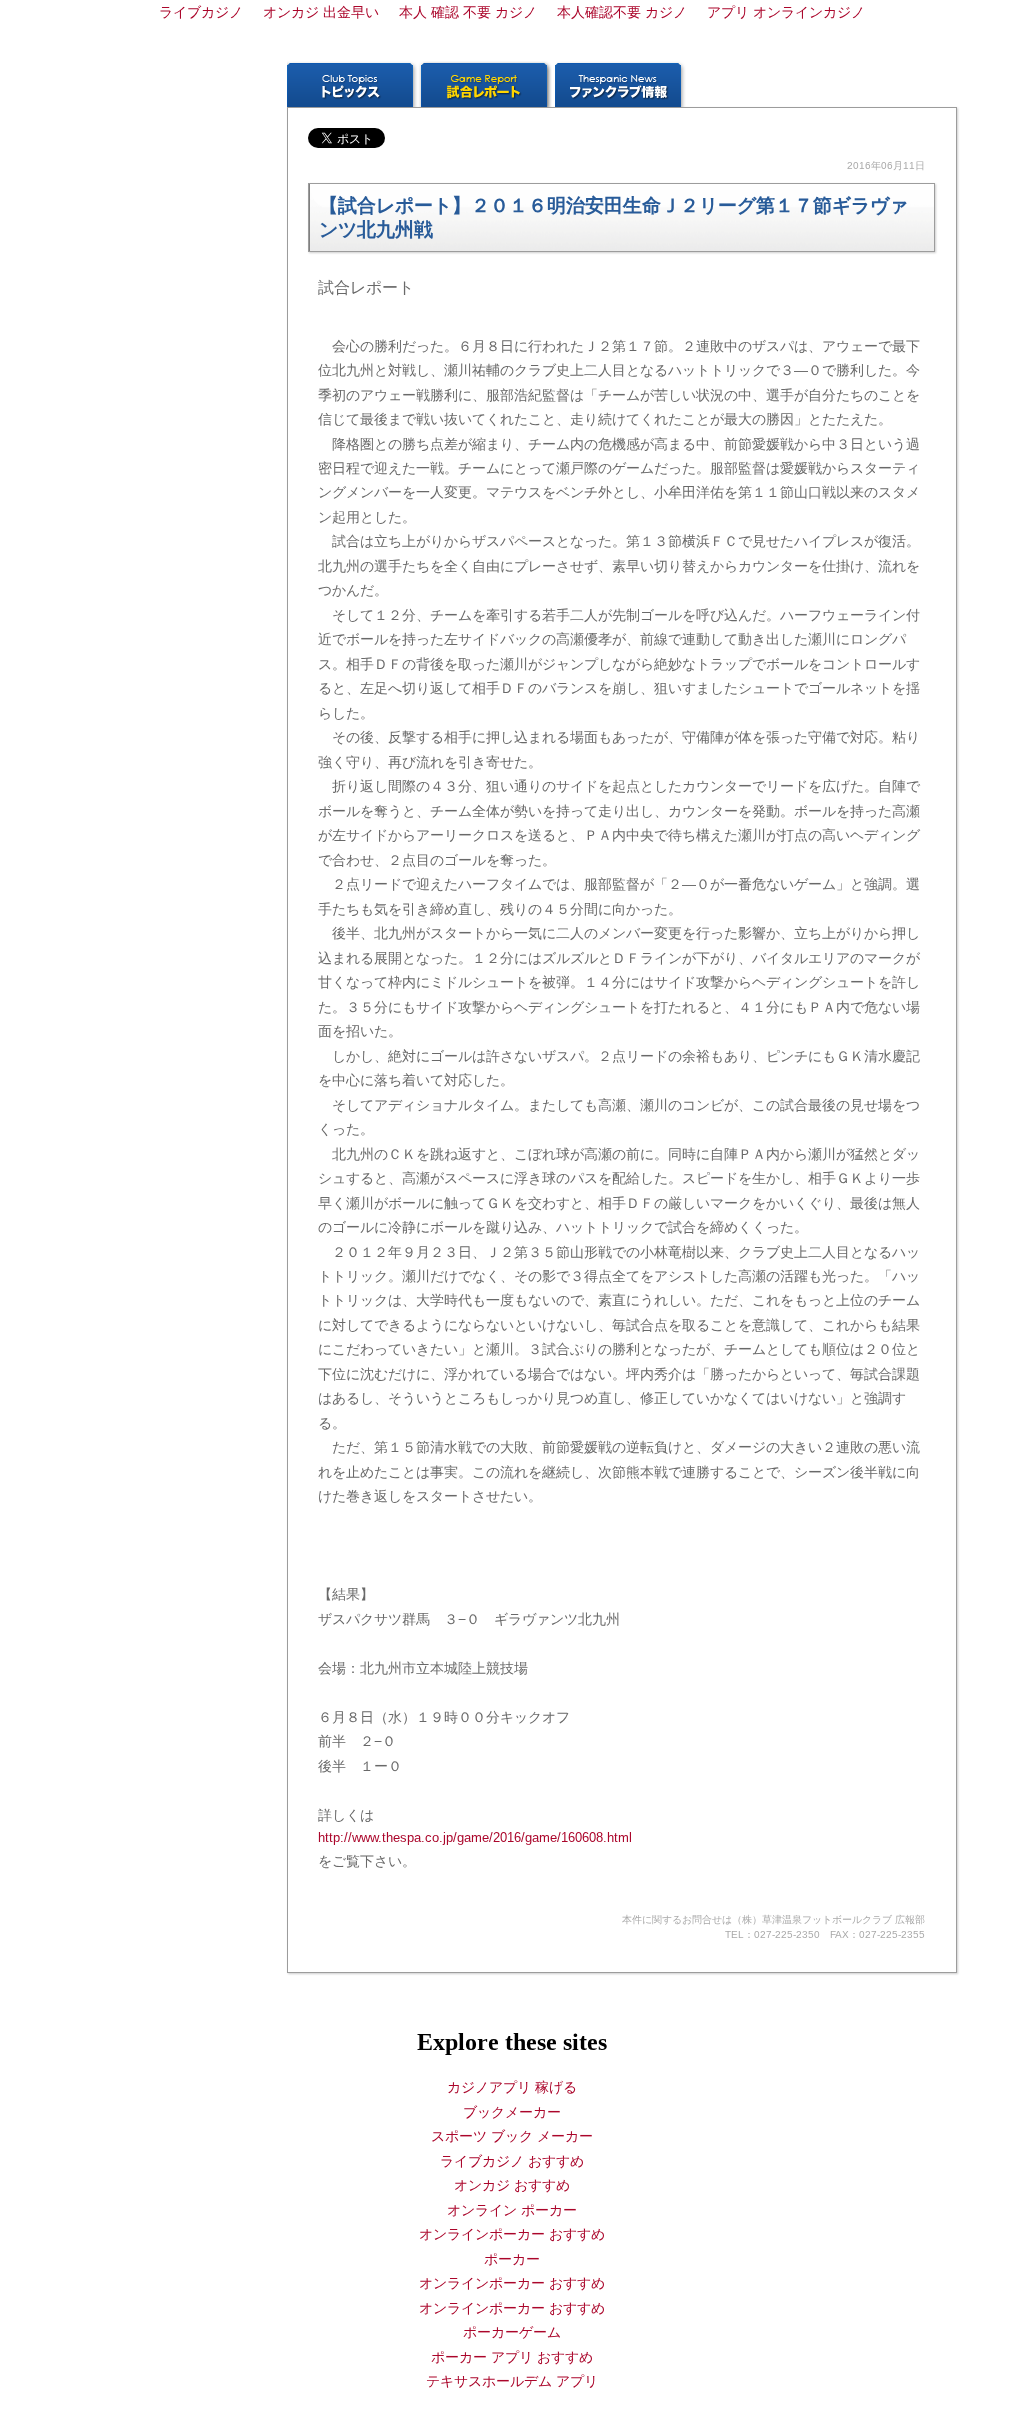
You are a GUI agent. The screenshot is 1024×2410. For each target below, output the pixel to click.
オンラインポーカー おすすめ (512, 2234)
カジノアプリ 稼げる (512, 2087)
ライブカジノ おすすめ (512, 2161)
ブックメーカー (512, 2112)
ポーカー (512, 2259)
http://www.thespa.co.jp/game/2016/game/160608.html (475, 1837)
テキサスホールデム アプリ (512, 2381)
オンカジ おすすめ (512, 2185)
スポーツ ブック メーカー (512, 2136)
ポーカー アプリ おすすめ (512, 2357)
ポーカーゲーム (512, 2332)
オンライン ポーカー (512, 2210)
